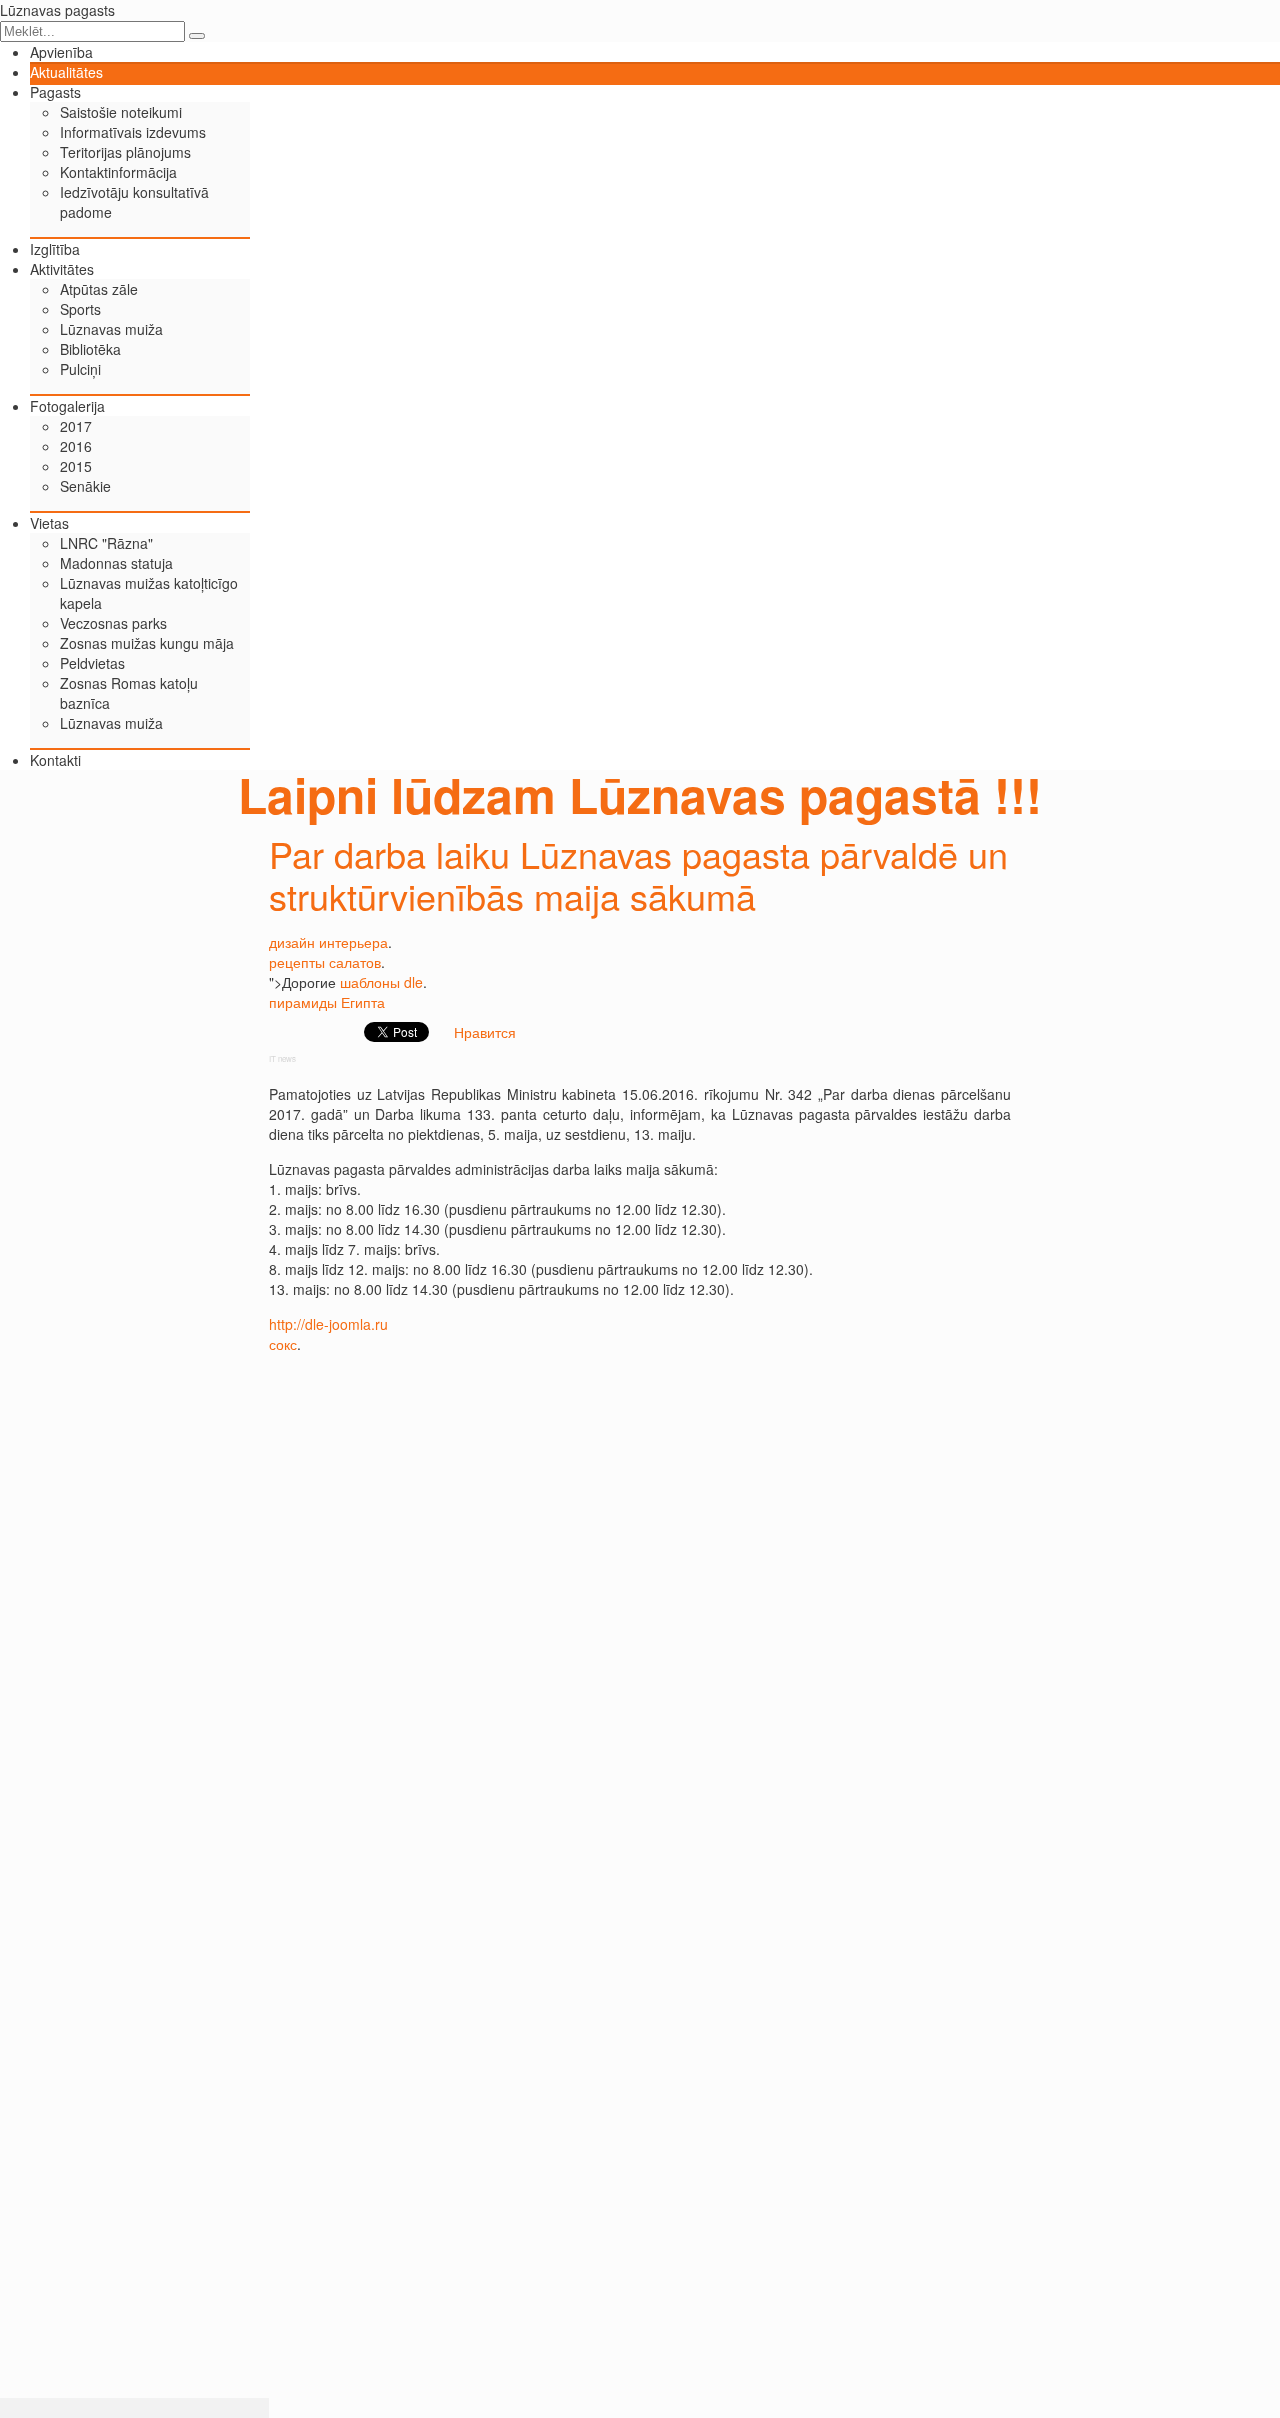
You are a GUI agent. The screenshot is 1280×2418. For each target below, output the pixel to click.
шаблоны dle (381, 982)
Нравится (485, 1032)
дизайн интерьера (328, 942)
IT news (282, 1058)
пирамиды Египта (327, 1002)
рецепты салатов (325, 962)
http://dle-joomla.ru (328, 1324)
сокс (283, 1344)
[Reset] (197, 36)
